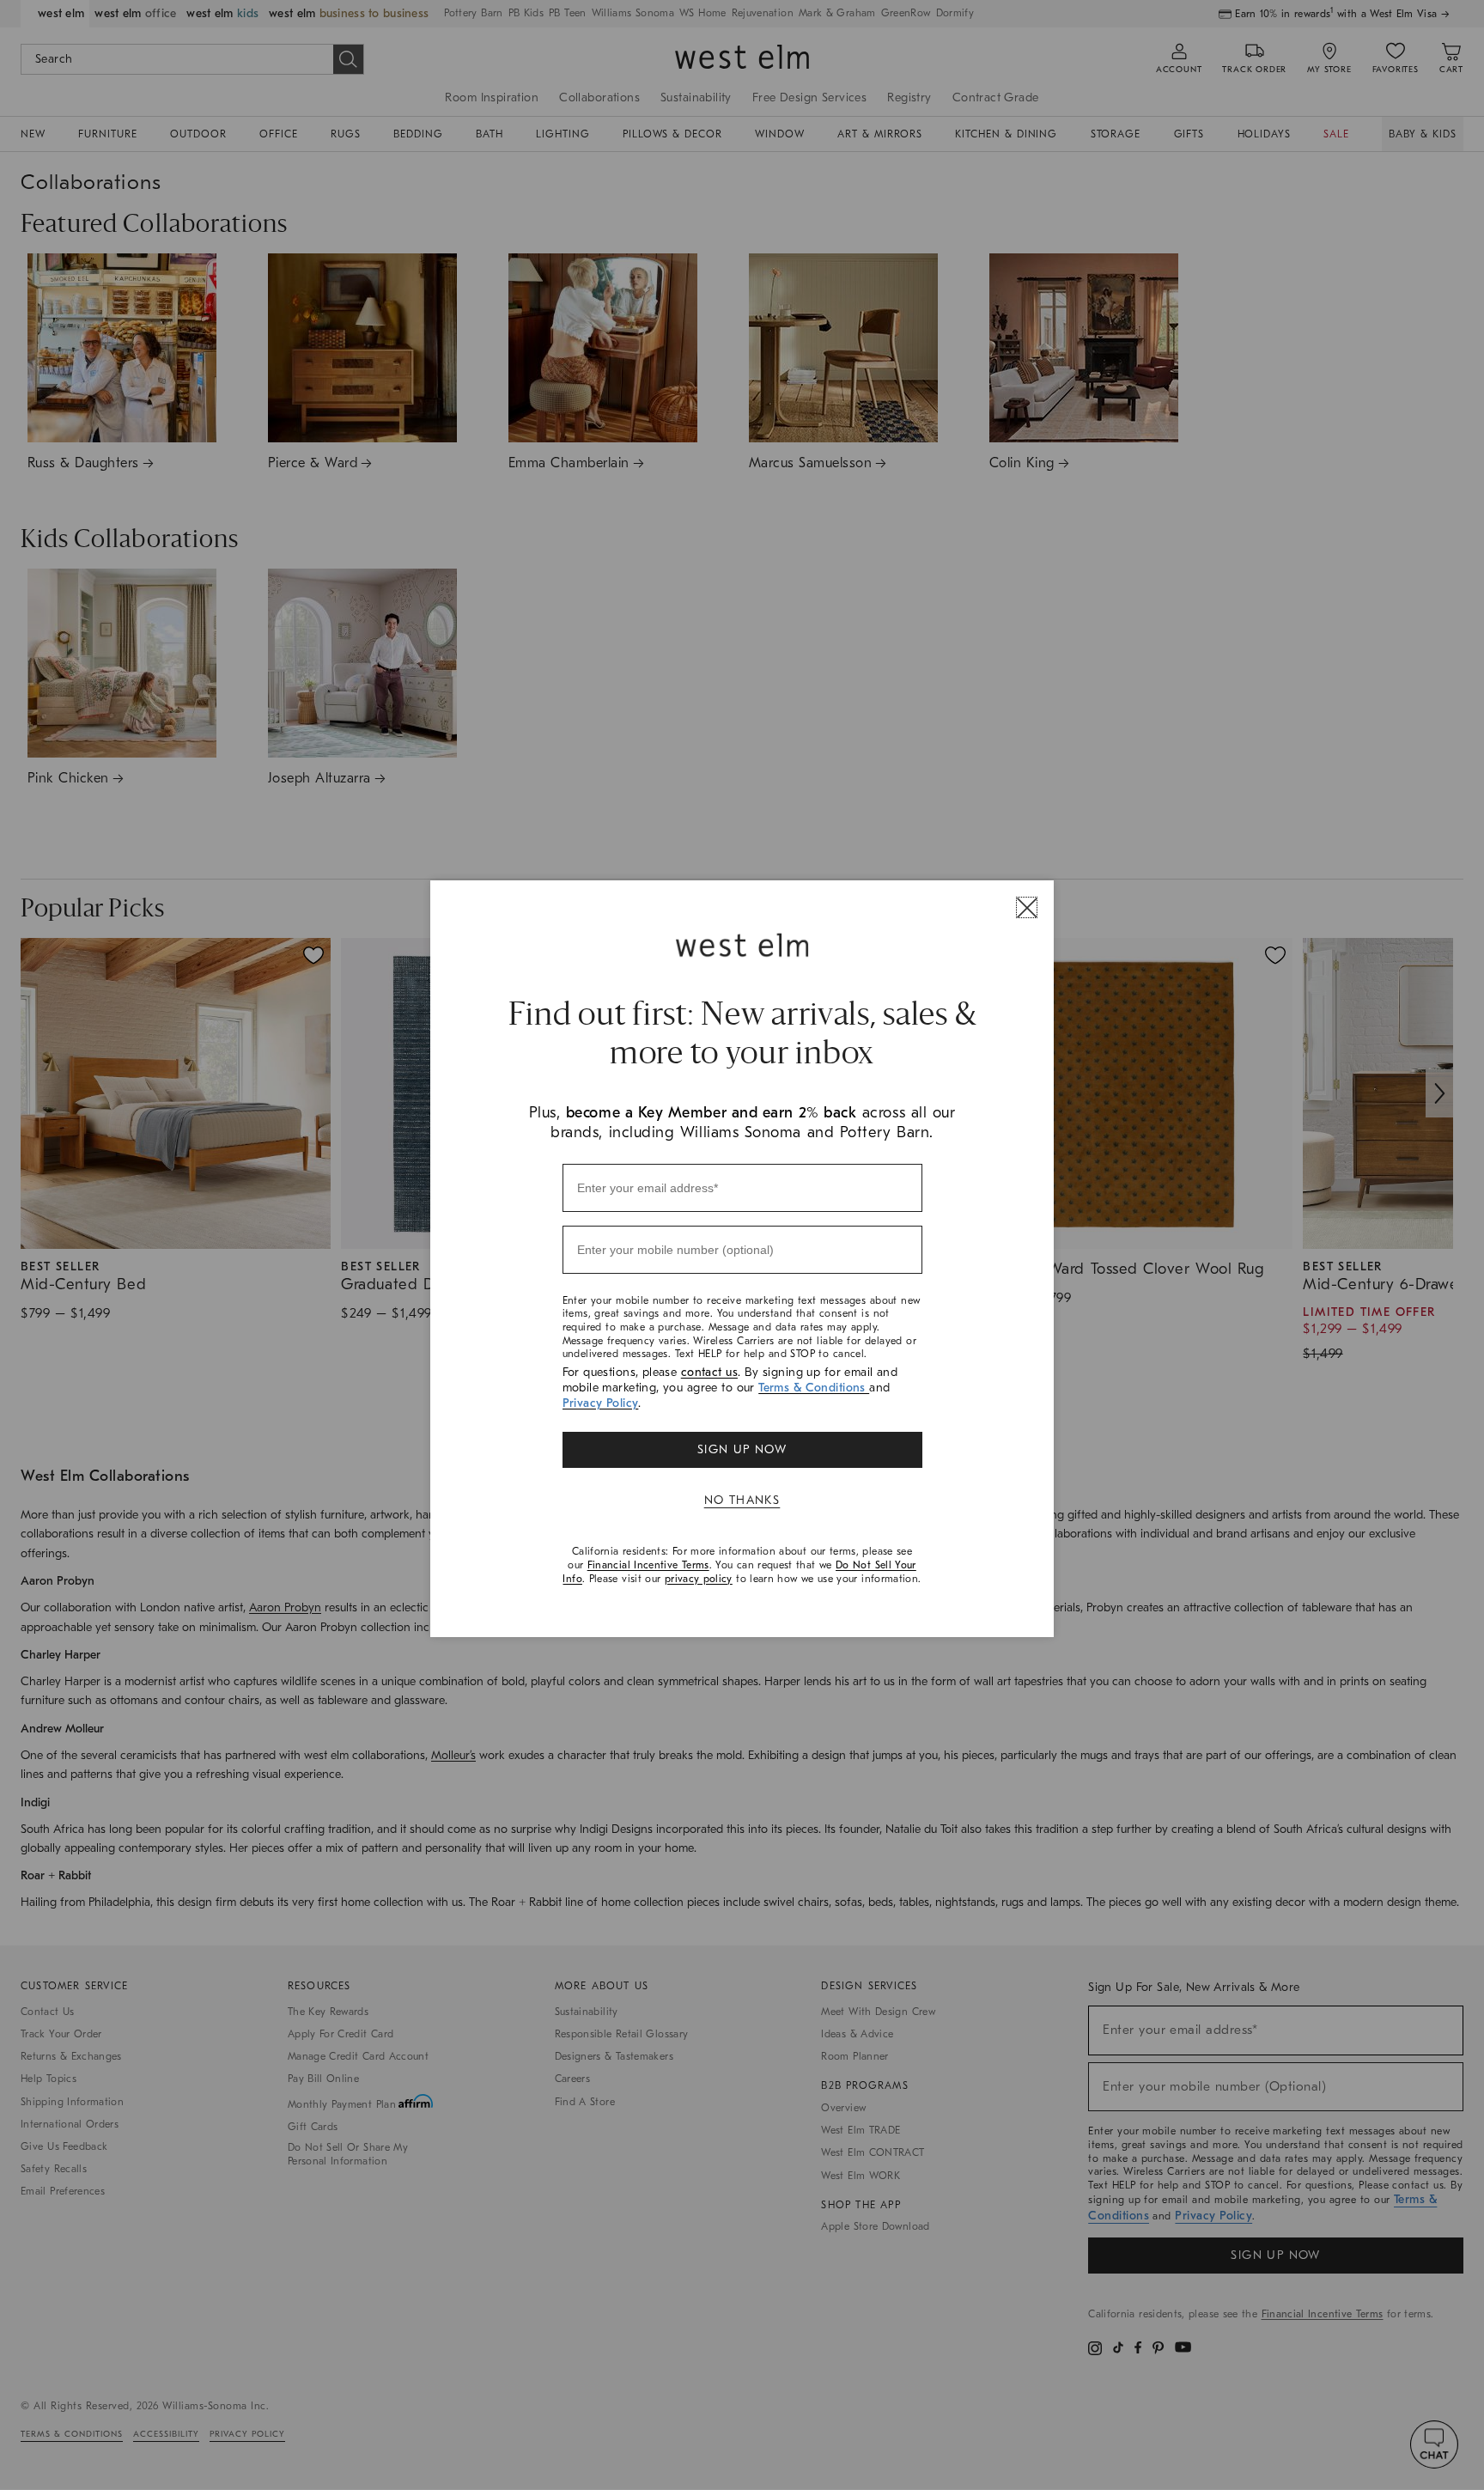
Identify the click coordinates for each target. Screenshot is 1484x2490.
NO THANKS (742, 1500)
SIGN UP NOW (742, 1449)
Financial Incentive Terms (648, 1565)
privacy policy (699, 1579)
